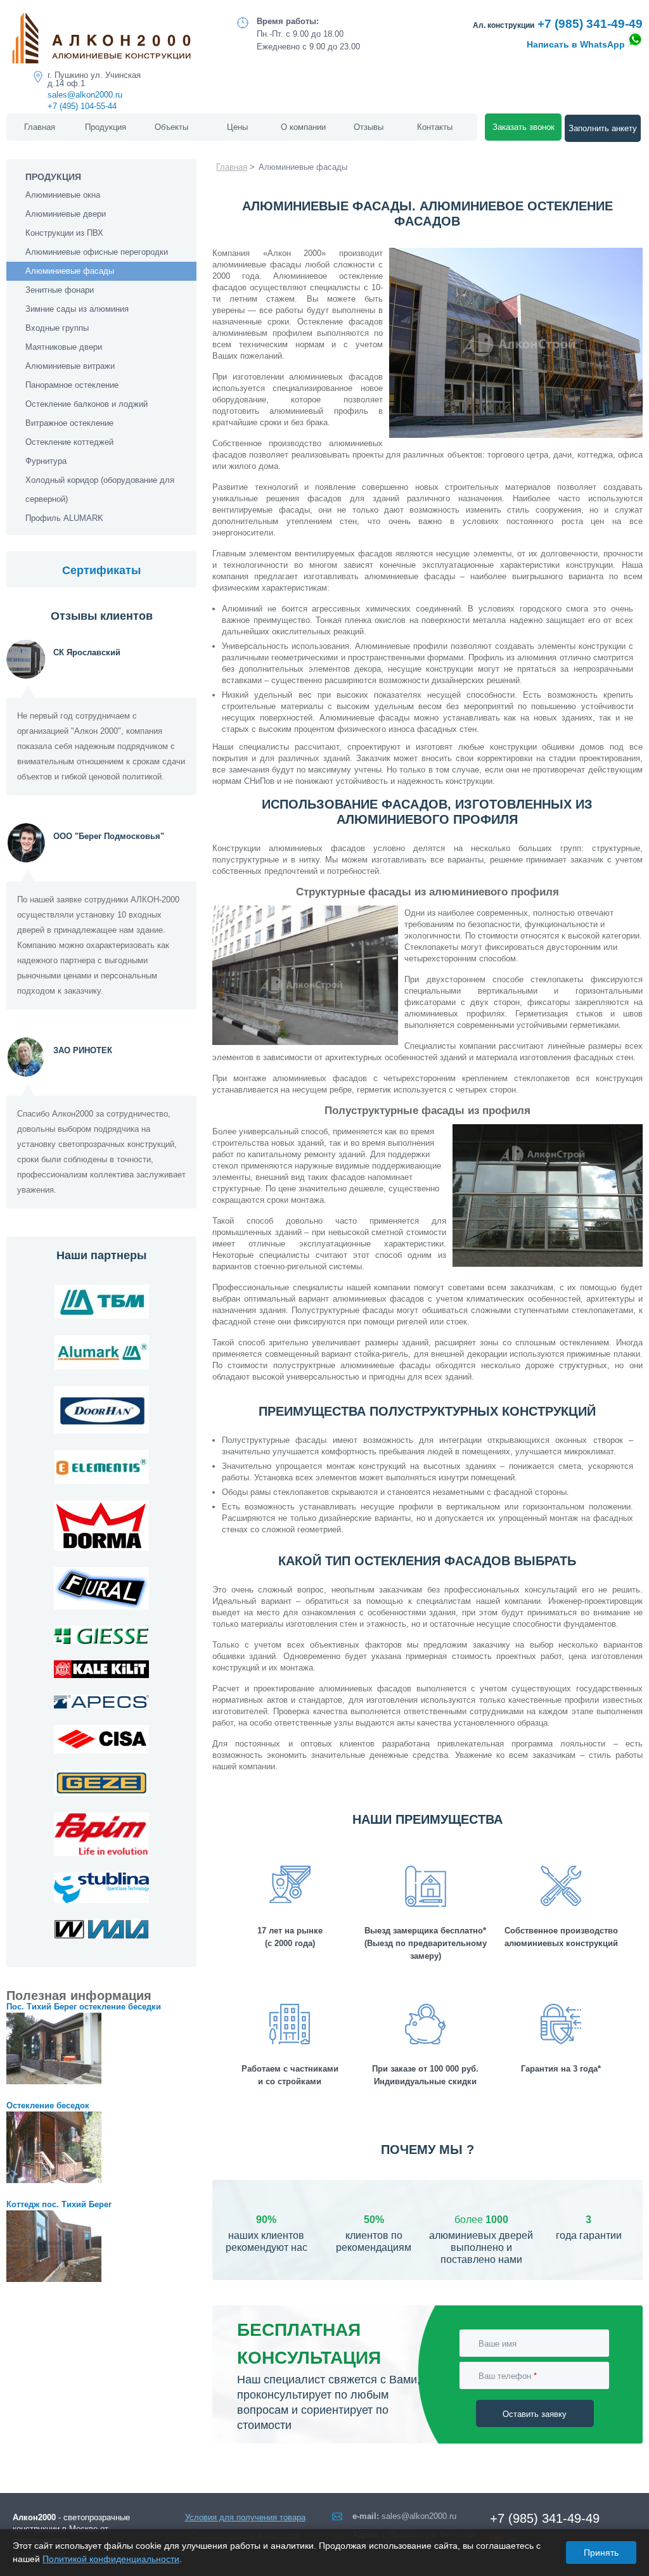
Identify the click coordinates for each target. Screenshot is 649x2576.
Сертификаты (101, 570)
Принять (601, 2553)
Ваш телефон (508, 2375)
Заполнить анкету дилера (603, 133)
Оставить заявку (535, 2413)
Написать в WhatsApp (577, 44)
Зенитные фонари (60, 290)
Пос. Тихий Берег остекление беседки (84, 2007)
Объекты (171, 127)
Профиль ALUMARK (64, 518)
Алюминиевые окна (63, 195)
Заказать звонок (524, 127)
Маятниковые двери (64, 347)
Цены (237, 127)
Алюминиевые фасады (70, 271)
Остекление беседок (48, 2105)
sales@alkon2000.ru (85, 95)
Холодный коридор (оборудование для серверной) (100, 490)
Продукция (106, 127)
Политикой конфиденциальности (111, 2559)
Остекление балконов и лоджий (87, 404)
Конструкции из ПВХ (64, 233)
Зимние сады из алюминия (77, 309)
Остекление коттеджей (69, 442)
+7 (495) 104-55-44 (82, 106)
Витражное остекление (69, 423)
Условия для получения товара (245, 2517)
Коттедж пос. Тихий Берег (59, 2204)
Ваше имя (498, 2343)
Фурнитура (46, 461)
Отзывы (369, 127)
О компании (303, 127)
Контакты (435, 127)
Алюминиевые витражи (70, 366)
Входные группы (57, 328)
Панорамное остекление (72, 385)
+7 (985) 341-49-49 (590, 24)
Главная (40, 127)
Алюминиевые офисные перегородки (97, 252)
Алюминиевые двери (66, 214)
